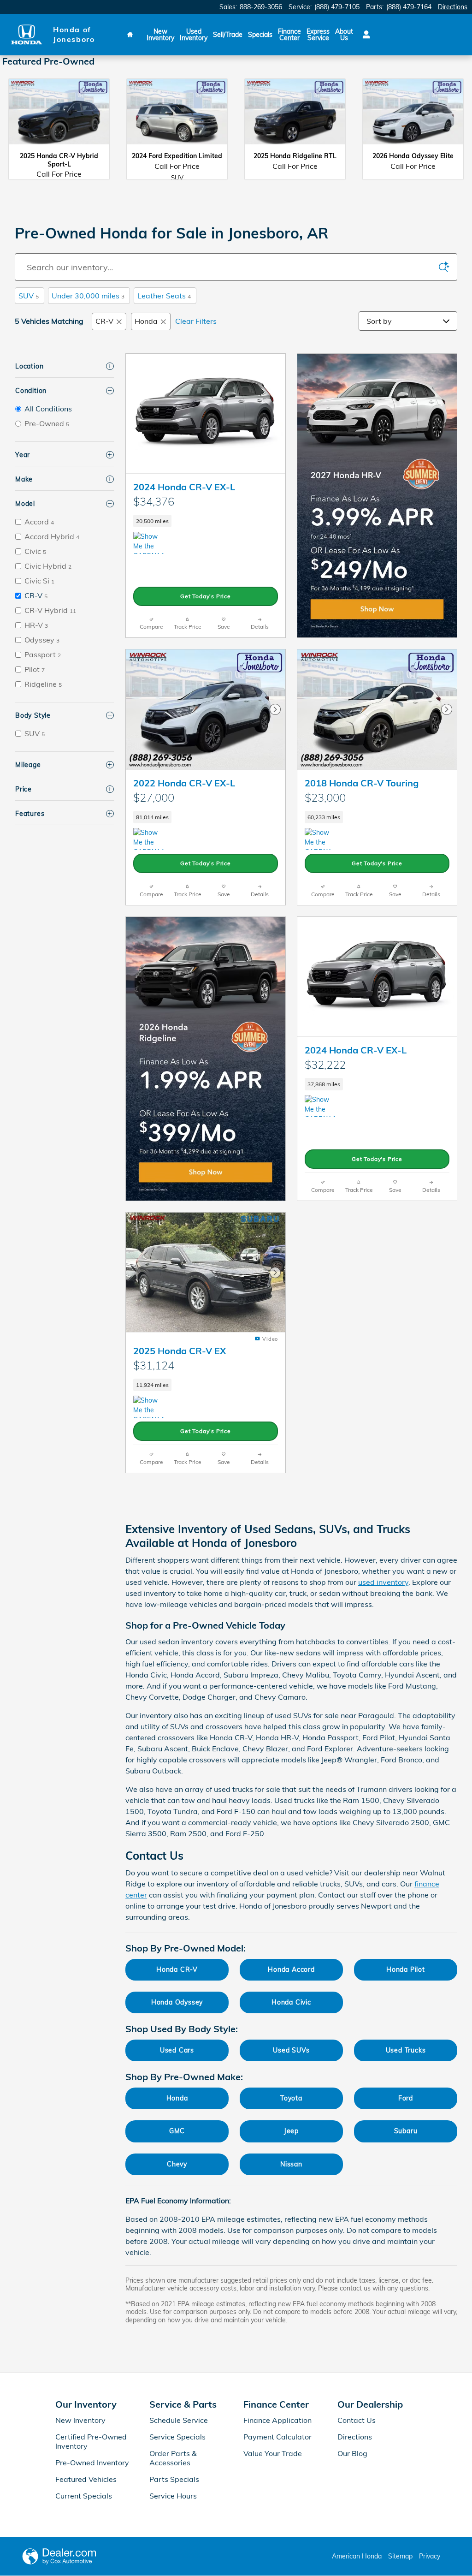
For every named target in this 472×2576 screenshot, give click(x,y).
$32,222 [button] (325, 1065)
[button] (206, 521)
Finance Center (289, 35)
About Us (344, 35)
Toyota (291, 2098)
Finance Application (277, 2420)
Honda (146, 321)
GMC (177, 2131)
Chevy (177, 2164)
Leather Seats (164, 296)
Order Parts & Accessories (173, 2458)
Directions (355, 2437)
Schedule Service (179, 2420)
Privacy (430, 2556)
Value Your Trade (273, 2453)
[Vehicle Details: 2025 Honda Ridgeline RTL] (295, 117)
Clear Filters (196, 321)
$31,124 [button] (154, 1365)
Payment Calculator (277, 2437)
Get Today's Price (206, 596)
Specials (260, 35)
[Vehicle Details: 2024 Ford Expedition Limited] (177, 117)
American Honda (357, 2556)
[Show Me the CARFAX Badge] (322, 839)
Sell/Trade (228, 35)
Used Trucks (406, 2050)
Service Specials (177, 2437)
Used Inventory (194, 35)
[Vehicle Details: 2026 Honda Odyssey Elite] (413, 117)
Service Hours (173, 2496)
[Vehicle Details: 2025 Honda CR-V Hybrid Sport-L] (59, 117)
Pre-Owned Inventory (92, 2463)
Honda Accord (291, 1969)
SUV (29, 296)
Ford (406, 2098)
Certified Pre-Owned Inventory (91, 2441)
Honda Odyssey (177, 2002)
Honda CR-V (177, 1969)
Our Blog (352, 2453)
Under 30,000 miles (88, 296)
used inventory (383, 1582)
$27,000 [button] (154, 797)
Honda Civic (291, 2002)
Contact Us (357, 2420)
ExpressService (318, 35)
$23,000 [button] (325, 797)
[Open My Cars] (364, 35)
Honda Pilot (406, 1969)
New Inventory (160, 35)
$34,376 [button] (154, 501)
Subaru (406, 2131)
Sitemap (400, 2556)
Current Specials (84, 2496)
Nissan (291, 2164)
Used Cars (177, 2050)
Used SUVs (291, 2050)
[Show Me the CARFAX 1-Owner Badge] (150, 543)
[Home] (27, 34)
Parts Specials (174, 2479)
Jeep (291, 2131)
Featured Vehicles (86, 2479)
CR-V (104, 321)
